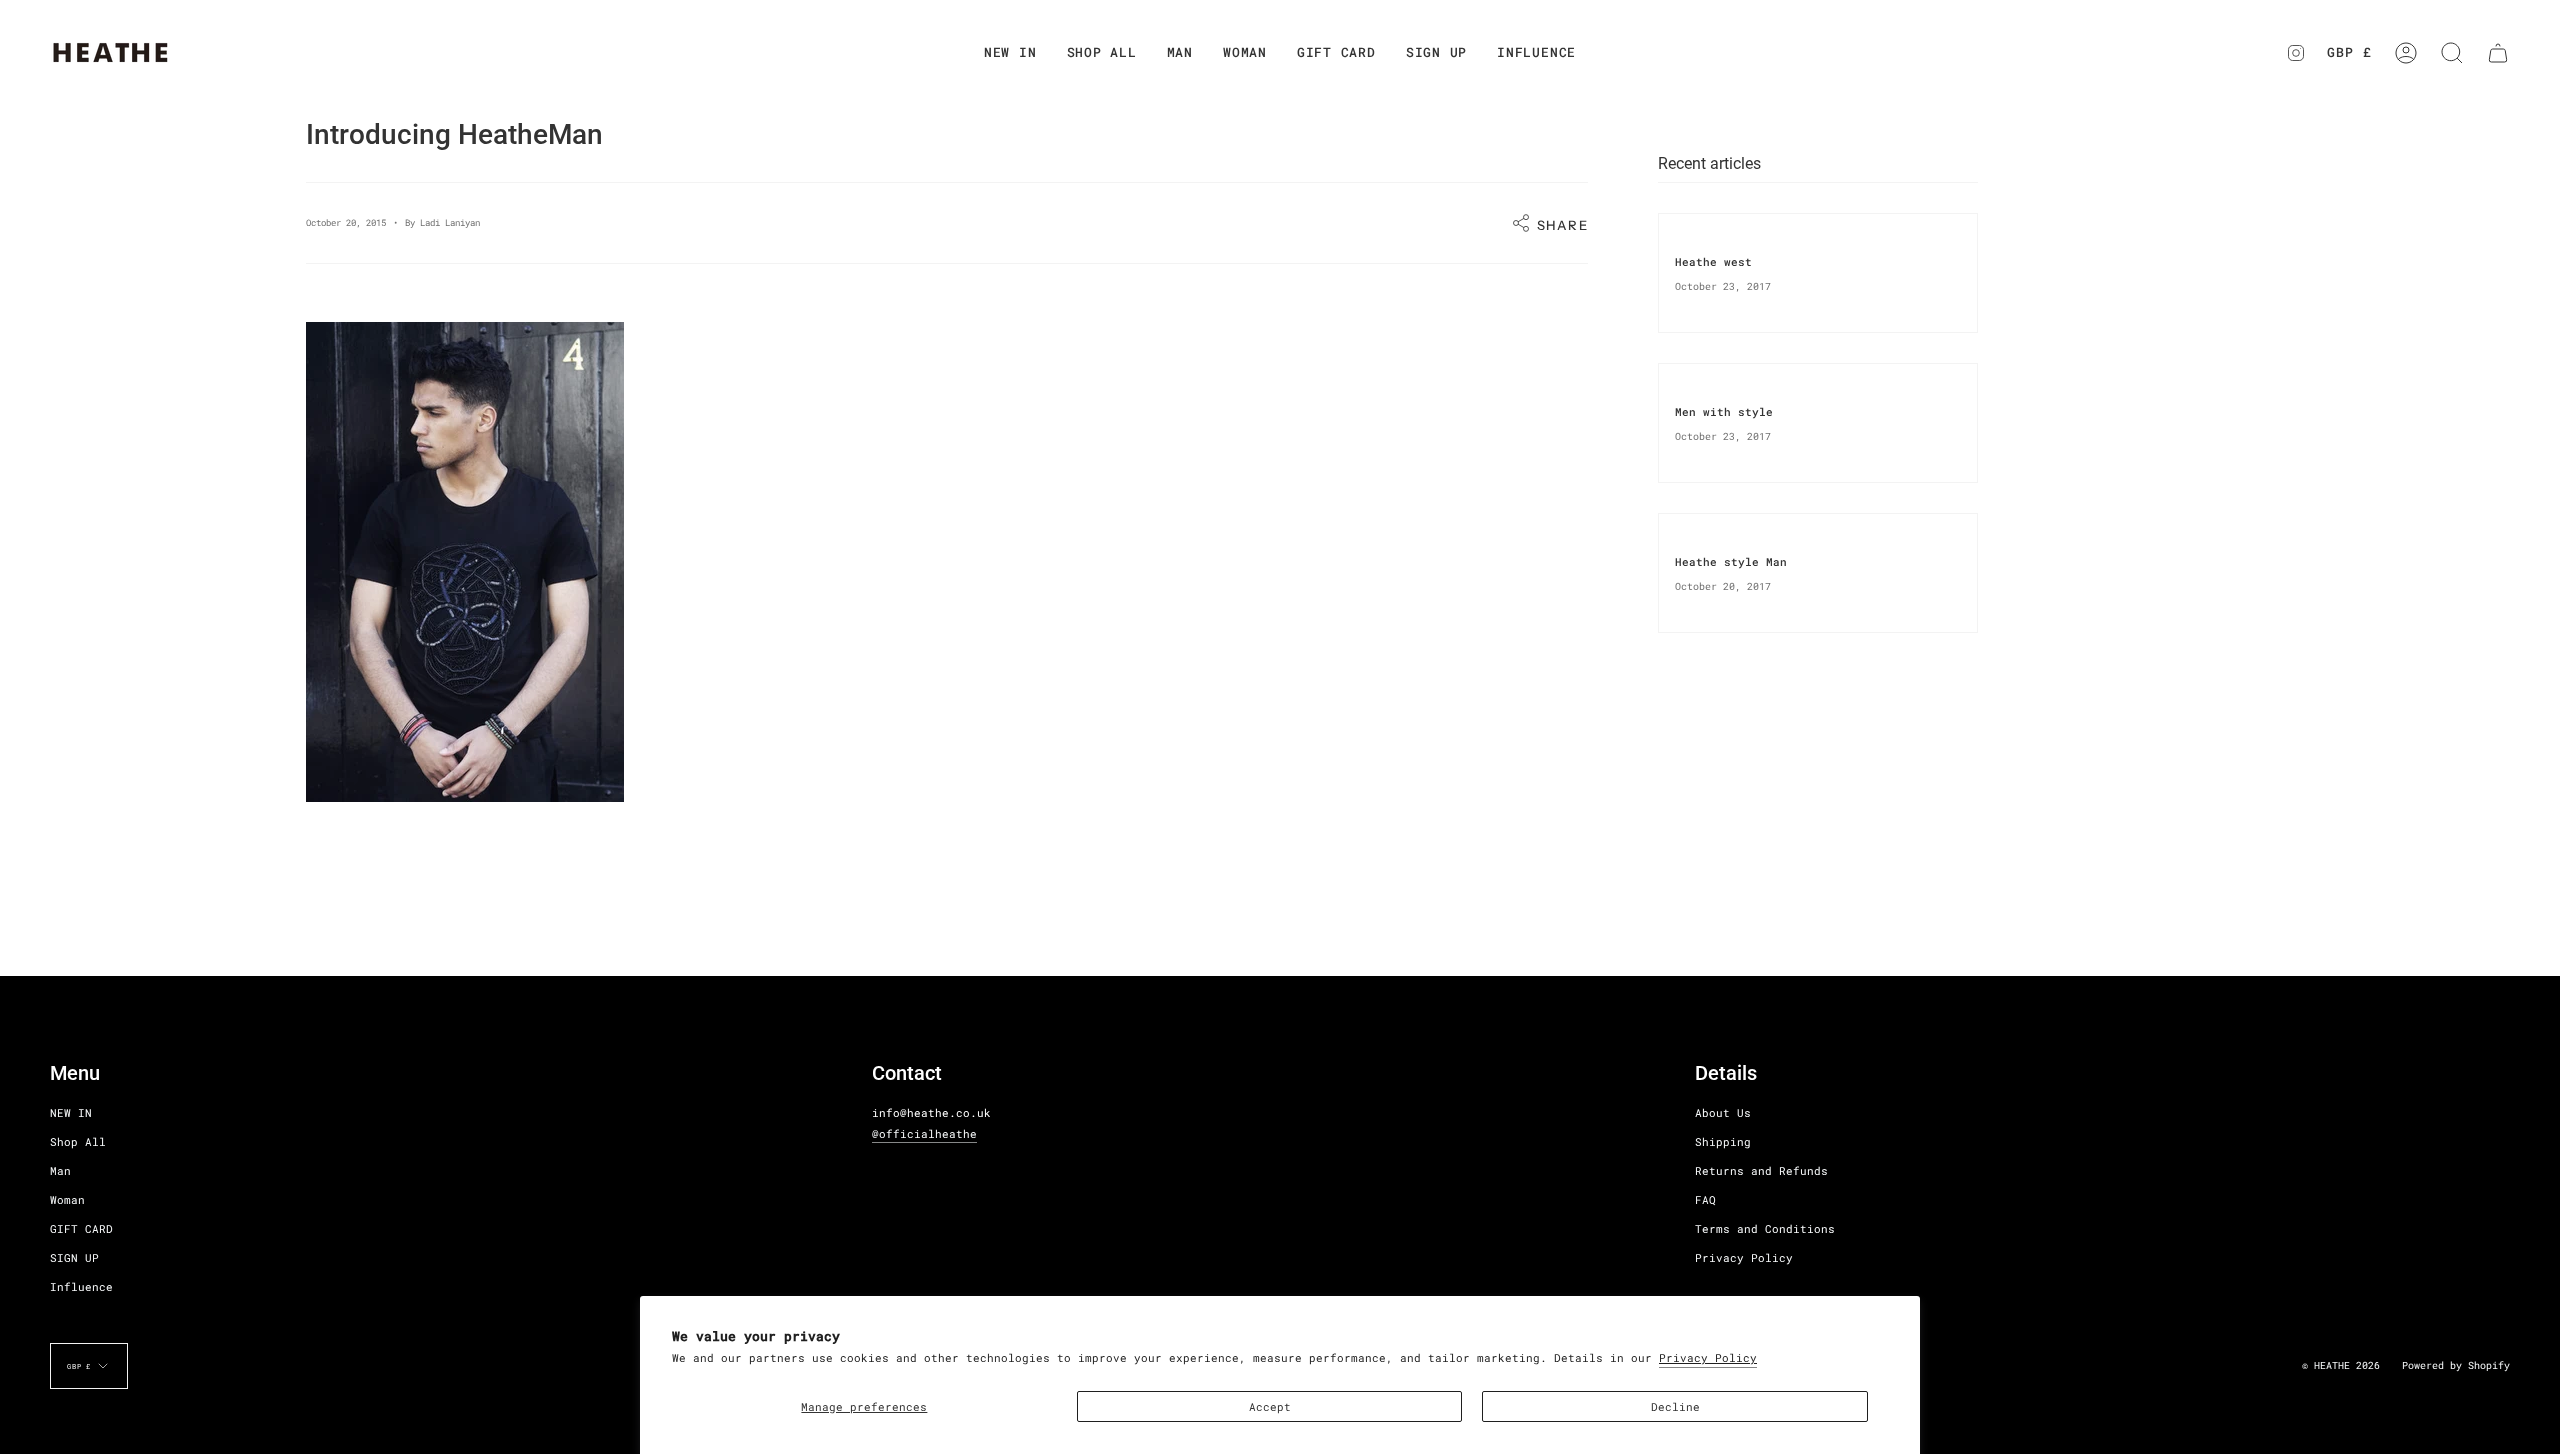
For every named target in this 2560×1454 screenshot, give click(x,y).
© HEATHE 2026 (2341, 1365)
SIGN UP (74, 1257)
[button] (1102, 52)
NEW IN (71, 1112)
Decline (1675, 1406)
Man (60, 1170)
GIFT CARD (81, 1228)
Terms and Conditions (1765, 1228)
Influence (81, 1286)
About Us (1723, 1112)
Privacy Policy (1708, 1357)
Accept (1270, 1406)
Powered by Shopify (2456, 1365)
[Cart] (2498, 52)
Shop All (78, 1141)
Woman (67, 1199)
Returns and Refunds (1761, 1170)
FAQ (1705, 1199)
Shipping (1723, 1141)
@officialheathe (924, 1133)
